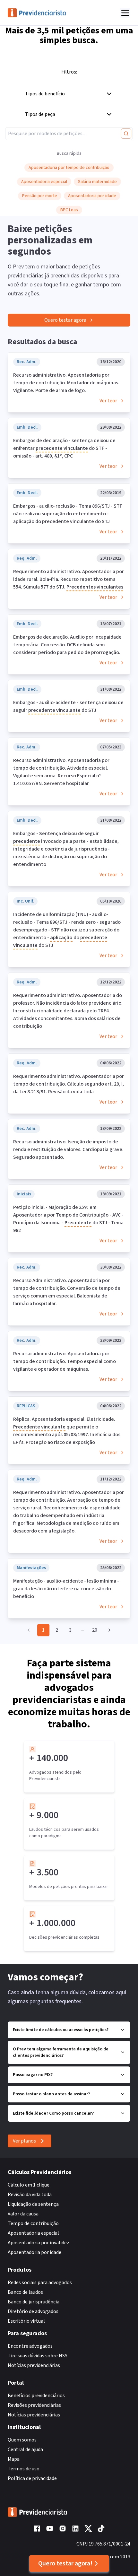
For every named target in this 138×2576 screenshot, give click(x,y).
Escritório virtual (26, 2321)
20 (95, 1630)
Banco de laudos (25, 2292)
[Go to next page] (108, 1630)
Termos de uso (24, 2469)
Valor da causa (23, 2214)
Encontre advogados (30, 2346)
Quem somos (22, 2440)
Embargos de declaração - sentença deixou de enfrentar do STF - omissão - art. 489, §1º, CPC (64, 448)
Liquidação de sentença (33, 2204)
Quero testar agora (65, 320)
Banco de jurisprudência (34, 2302)
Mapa (14, 2459)
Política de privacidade (32, 2478)
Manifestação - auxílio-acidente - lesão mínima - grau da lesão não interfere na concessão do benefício (66, 1589)
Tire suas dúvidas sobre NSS (38, 2356)
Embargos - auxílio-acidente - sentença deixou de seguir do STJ (68, 706)
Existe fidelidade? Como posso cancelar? (53, 2113)
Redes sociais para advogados (40, 2283)
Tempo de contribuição (33, 2223)
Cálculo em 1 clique (29, 2185)
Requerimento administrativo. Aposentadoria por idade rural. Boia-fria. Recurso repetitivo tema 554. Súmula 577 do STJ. (69, 579)
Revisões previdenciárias (34, 2405)
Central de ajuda (25, 2449)
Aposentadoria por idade (34, 2252)
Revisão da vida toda (30, 2195)
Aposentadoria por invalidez (39, 2243)
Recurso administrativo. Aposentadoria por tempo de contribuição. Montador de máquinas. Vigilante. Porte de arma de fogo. (66, 383)
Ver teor (108, 401)
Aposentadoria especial (33, 2233)
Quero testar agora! (65, 2563)
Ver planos (24, 2141)
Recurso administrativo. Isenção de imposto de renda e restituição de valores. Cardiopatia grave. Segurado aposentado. (68, 1149)
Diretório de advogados (33, 2311)
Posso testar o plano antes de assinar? (51, 2094)
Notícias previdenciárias (34, 2365)
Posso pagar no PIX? (33, 2075)
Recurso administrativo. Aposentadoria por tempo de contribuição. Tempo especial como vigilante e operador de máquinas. (65, 1361)
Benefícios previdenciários (36, 2396)
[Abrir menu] (125, 13)
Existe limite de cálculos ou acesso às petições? (61, 2030)
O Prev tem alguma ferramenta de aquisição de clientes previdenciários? (61, 2052)
